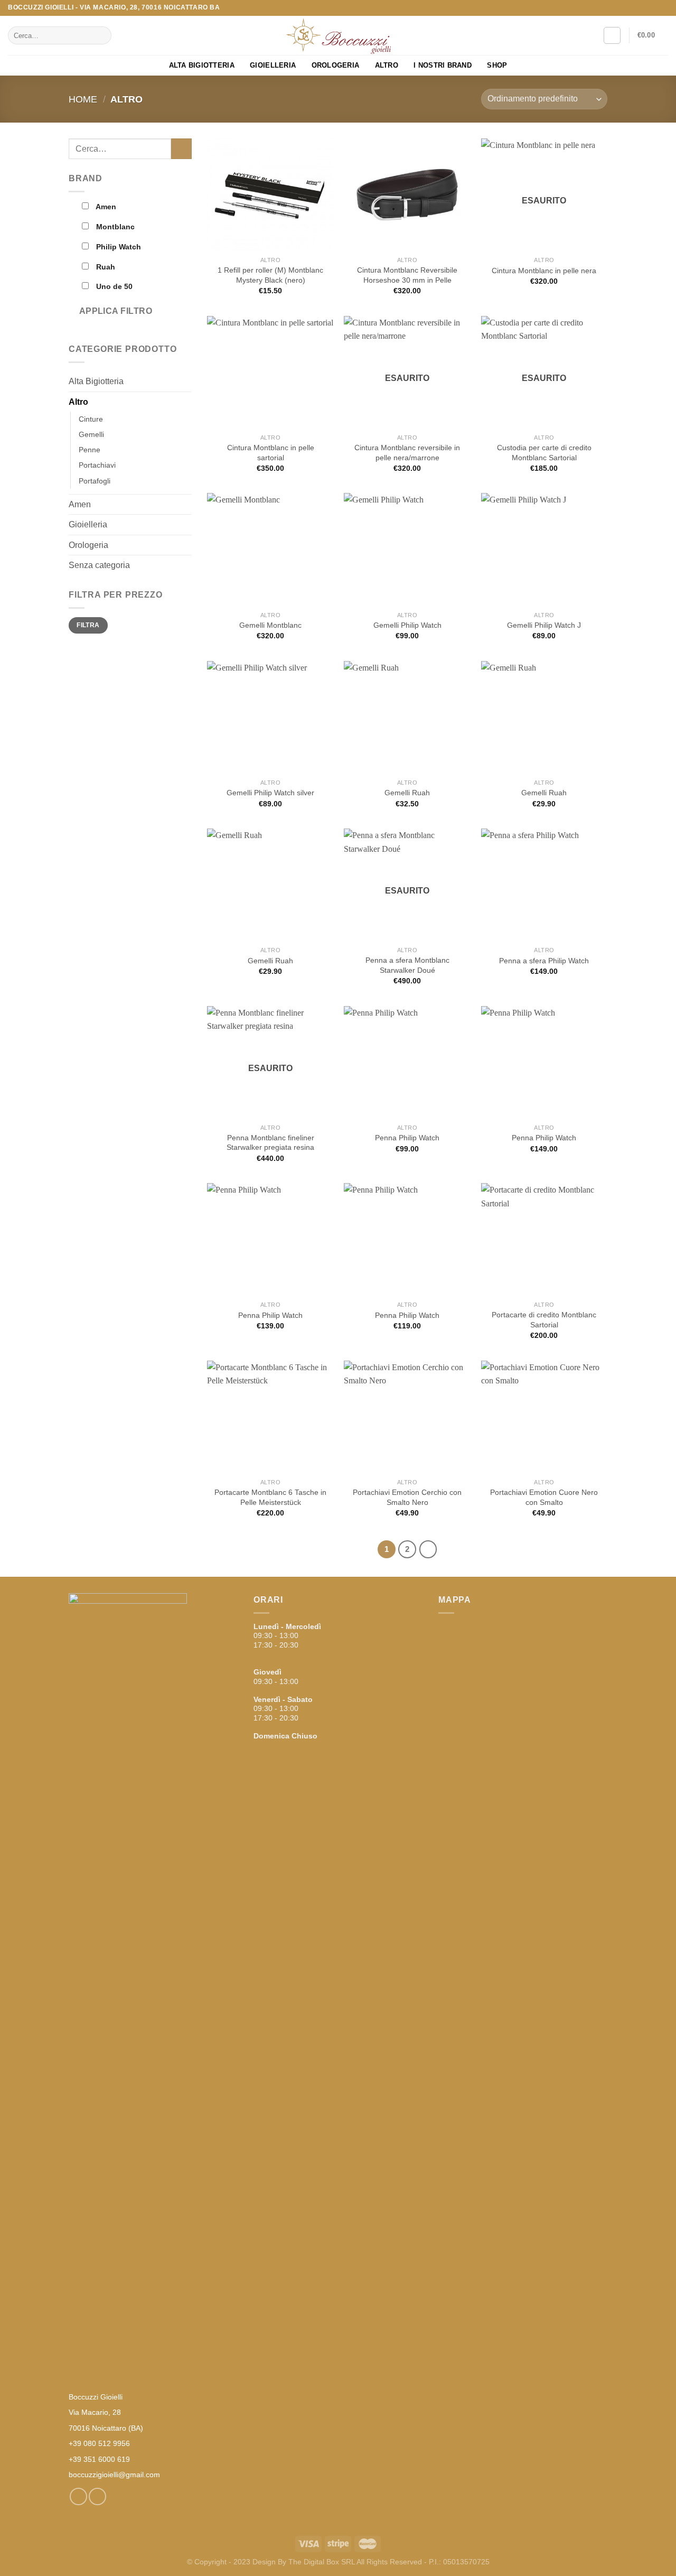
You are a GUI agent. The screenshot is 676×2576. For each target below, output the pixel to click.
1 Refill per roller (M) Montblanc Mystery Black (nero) (270, 275)
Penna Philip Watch (407, 1138)
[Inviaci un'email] (663, 8)
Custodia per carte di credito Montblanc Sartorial (544, 453)
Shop (497, 65)
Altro (387, 65)
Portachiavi (97, 465)
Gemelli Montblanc (270, 625)
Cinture (91, 419)
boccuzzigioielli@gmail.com (114, 2475)
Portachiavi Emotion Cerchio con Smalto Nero (407, 1497)
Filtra (88, 625)
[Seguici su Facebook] (653, 8)
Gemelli (91, 434)
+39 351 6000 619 (99, 2459)
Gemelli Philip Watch (407, 625)
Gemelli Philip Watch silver (270, 793)
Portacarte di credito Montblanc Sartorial (544, 1320)
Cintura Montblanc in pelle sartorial (271, 453)
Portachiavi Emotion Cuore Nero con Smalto (544, 1497)
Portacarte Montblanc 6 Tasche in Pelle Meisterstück (270, 1497)
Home (83, 99)
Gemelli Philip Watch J (544, 625)
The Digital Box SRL (322, 2562)
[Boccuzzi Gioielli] (338, 36)
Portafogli (95, 481)
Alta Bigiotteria (202, 65)
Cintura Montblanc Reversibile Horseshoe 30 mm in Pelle (407, 275)
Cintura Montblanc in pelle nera (544, 271)
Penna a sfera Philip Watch (544, 961)
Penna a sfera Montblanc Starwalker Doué (407, 965)
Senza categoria (99, 565)
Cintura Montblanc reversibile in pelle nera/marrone (407, 453)
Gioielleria (273, 65)
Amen (80, 504)
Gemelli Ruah (407, 793)
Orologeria (336, 65)
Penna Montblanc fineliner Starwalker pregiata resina (270, 1143)
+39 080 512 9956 (99, 2443)
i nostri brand (443, 65)
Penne (90, 450)
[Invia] (102, 35)
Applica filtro (116, 311)
